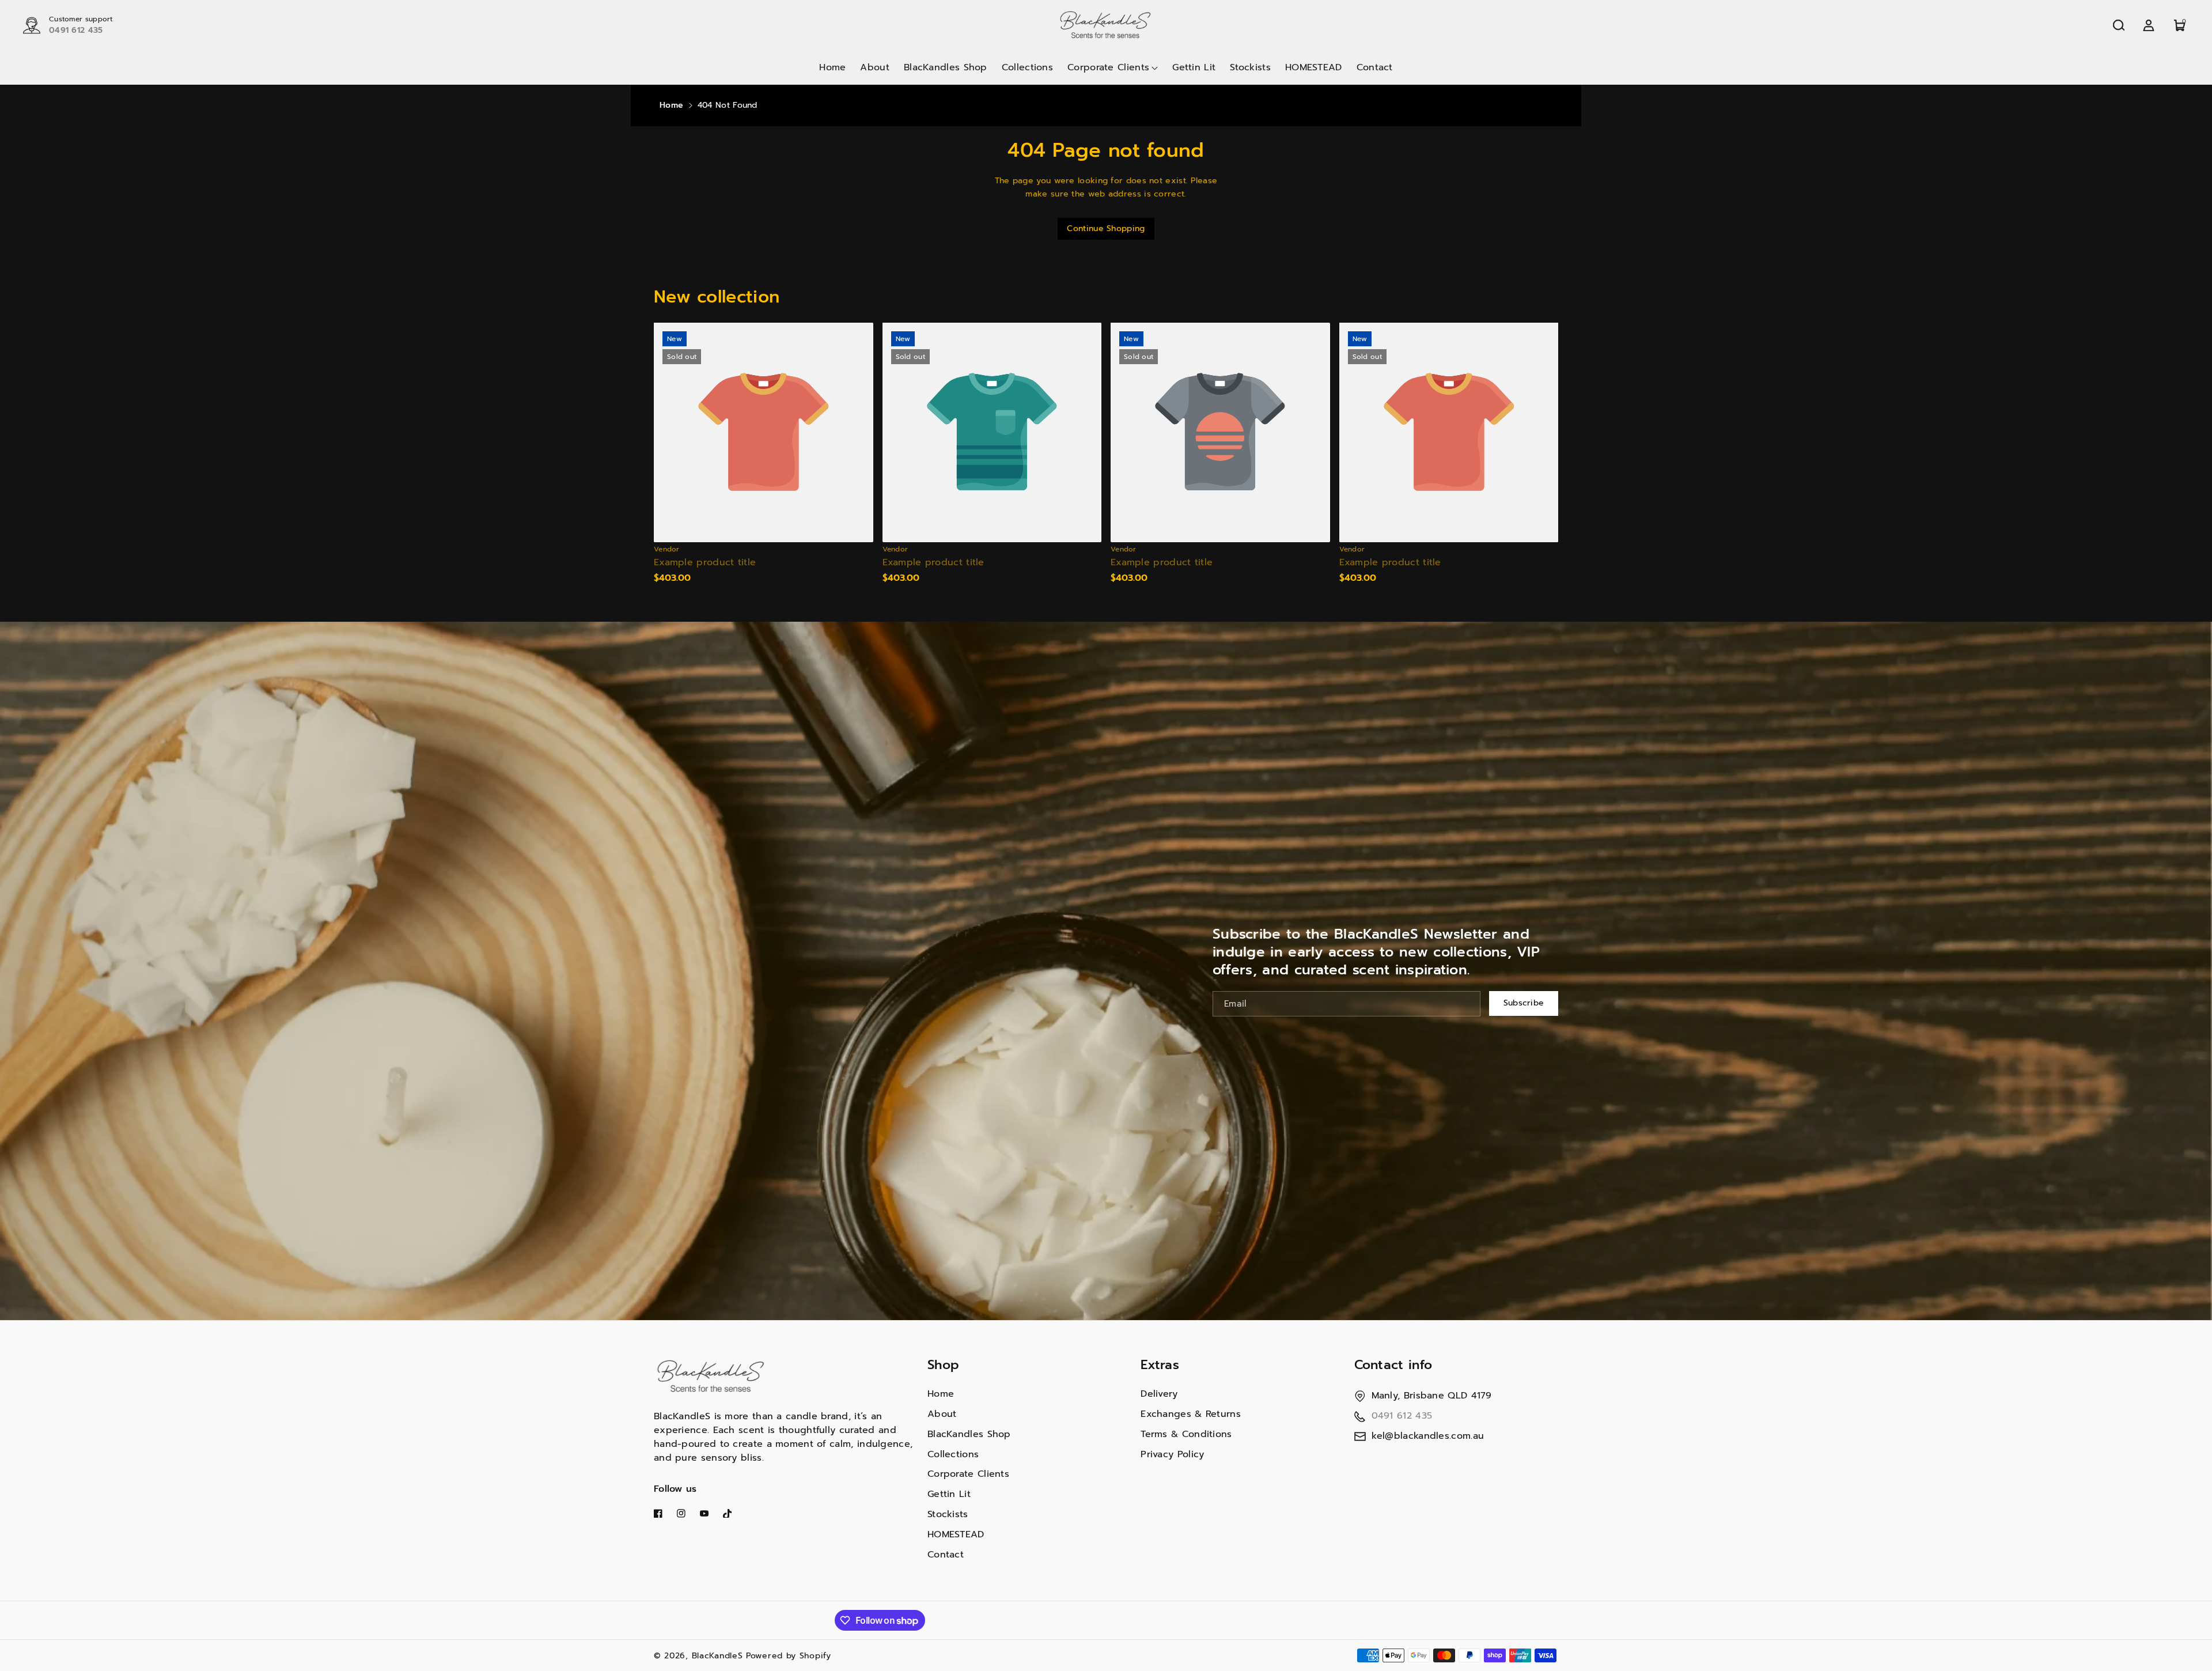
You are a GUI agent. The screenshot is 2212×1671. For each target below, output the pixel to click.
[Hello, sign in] (2149, 25)
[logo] (711, 1377)
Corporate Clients (968, 1474)
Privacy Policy (1172, 1454)
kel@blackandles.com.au (1428, 1436)
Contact (946, 1555)
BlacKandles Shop (969, 1434)
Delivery (1159, 1394)
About (942, 1414)
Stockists (948, 1514)
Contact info (1393, 1365)
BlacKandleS (717, 1656)
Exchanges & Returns (1191, 1414)
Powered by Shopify (789, 1656)
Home (671, 105)
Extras (1160, 1365)
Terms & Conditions (1186, 1434)
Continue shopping (1106, 228)
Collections (953, 1454)
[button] (2119, 25)
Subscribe (1524, 1003)
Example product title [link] (705, 563)
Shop (943, 1365)
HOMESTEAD (956, 1534)
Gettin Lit (949, 1494)
